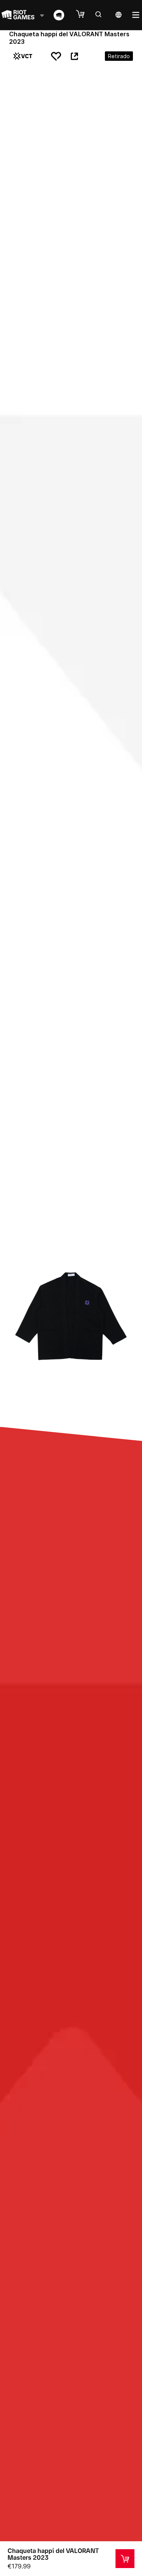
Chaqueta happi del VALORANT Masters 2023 (53, 2554)
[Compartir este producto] (74, 56)
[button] (84, 14)
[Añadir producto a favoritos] (56, 56)
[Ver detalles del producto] (125, 2559)
